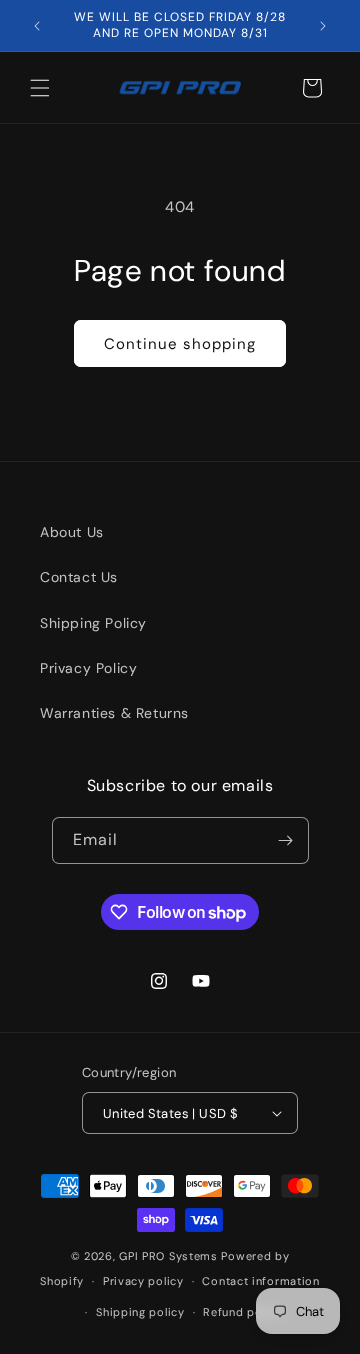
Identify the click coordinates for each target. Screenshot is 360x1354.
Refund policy (242, 1312)
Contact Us (79, 577)
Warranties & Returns (114, 713)
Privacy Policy (88, 668)
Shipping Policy (93, 623)
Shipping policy (140, 1312)
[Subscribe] (286, 840)
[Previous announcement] (37, 26)
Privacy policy (143, 1281)
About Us (72, 532)
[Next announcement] (323, 26)
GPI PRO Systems (168, 1256)
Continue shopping (180, 344)
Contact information (260, 1281)
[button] (40, 88)
